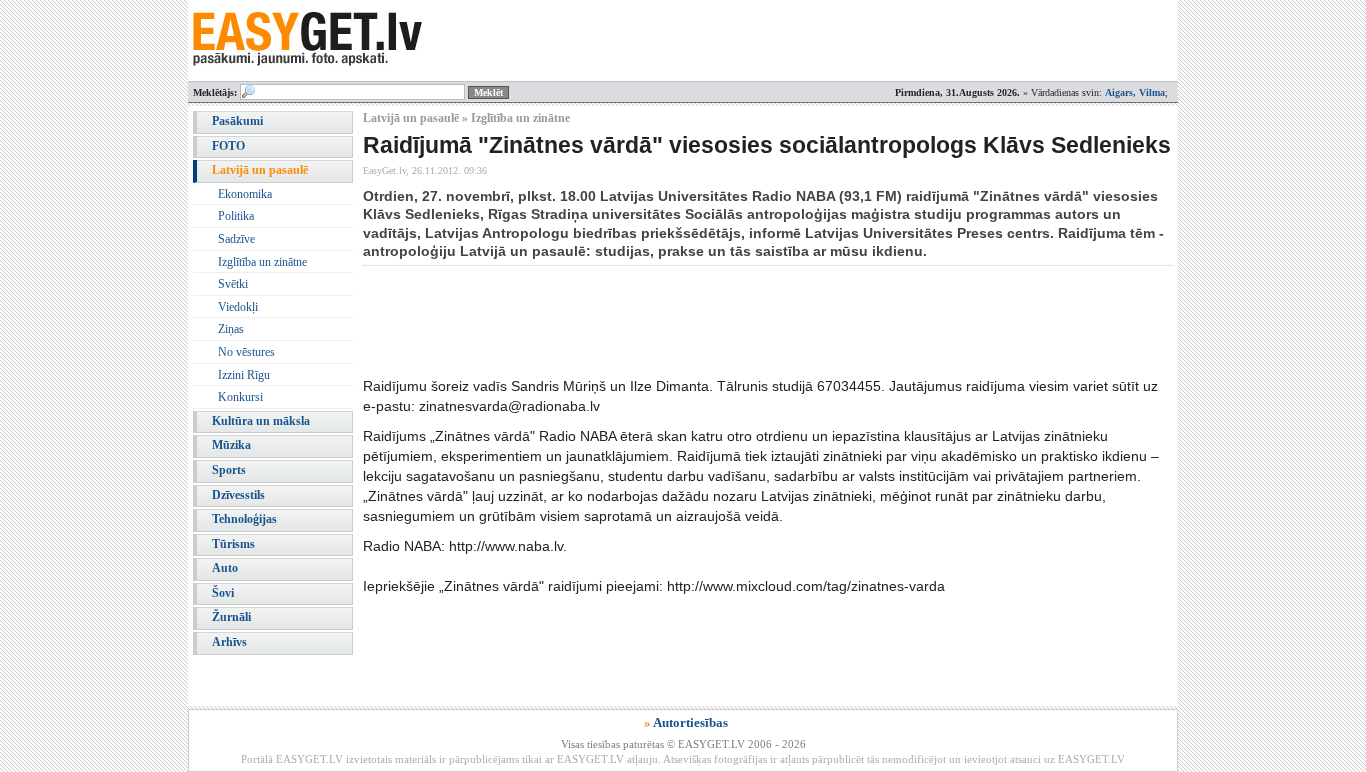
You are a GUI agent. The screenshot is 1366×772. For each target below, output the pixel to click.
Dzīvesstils (238, 495)
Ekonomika (245, 194)
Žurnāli (231, 617)
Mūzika (231, 445)
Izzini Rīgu (244, 375)
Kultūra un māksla (261, 421)
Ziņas (231, 329)
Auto (225, 568)
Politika (236, 216)
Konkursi (240, 397)
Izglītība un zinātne (262, 262)
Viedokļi (238, 307)
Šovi (223, 593)
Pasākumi (237, 121)
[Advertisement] (727, 321)
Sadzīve (236, 239)
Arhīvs (229, 642)
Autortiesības (690, 722)
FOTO (228, 146)
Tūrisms (233, 544)
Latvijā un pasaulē (260, 170)
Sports (229, 470)
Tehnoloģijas (244, 519)
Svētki (233, 284)
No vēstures (246, 352)
